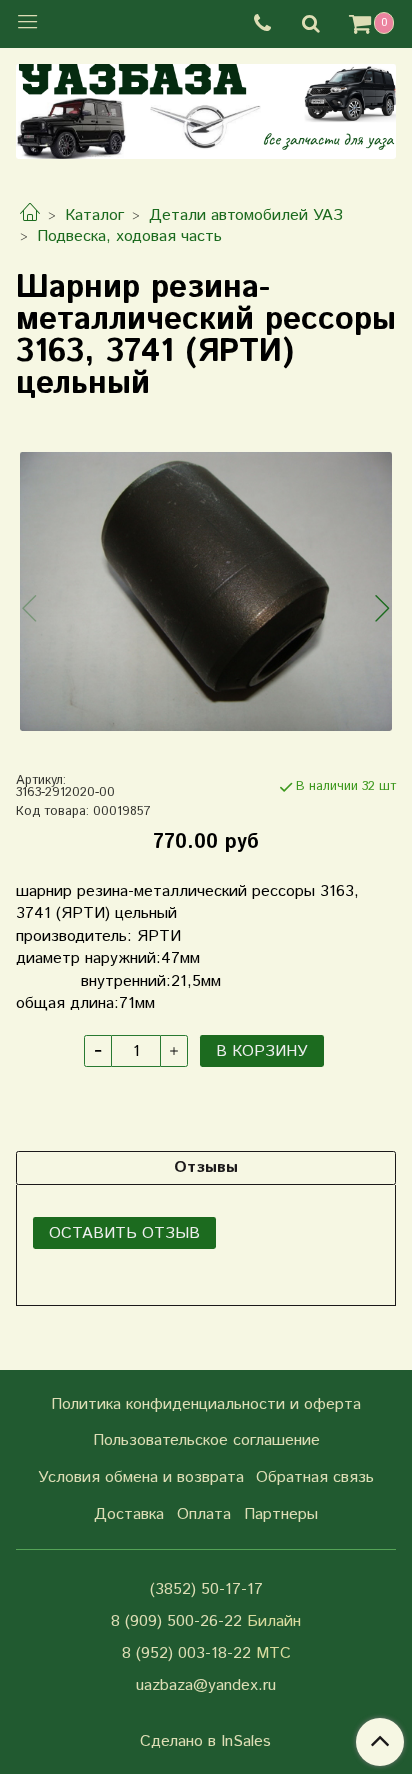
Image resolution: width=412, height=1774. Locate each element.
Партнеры (281, 1514)
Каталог (94, 215)
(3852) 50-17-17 (206, 1589)
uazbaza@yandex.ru (206, 1685)
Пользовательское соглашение (206, 1440)
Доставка (129, 1514)
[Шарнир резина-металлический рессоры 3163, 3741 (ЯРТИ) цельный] (206, 591)
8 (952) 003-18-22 (186, 1653)
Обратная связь (315, 1477)
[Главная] (30, 215)
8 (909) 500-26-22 (176, 1621)
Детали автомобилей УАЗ (246, 215)
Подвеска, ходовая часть (129, 236)
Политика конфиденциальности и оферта (206, 1404)
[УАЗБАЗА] (206, 107)
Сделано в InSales (205, 1742)
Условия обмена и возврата (141, 1477)
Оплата (204, 1514)
